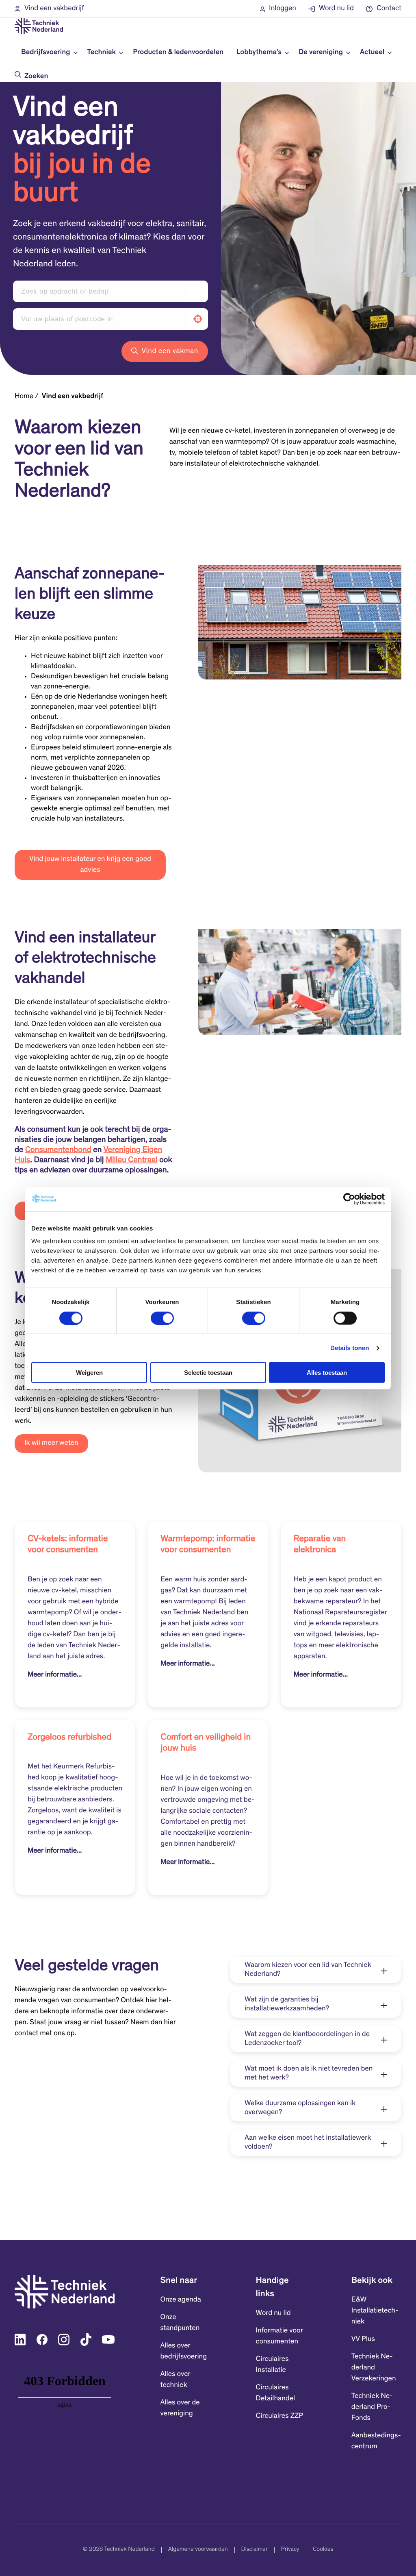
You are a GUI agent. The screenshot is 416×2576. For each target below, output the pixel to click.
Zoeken (36, 76)
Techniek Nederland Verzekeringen (374, 2368)
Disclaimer (255, 2550)
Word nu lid (273, 2313)
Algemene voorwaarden (198, 2550)
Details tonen (350, 1348)
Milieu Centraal (131, 1161)
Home (24, 396)
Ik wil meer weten (51, 1443)
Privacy (290, 2550)
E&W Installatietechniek (375, 2311)
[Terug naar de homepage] (39, 26)
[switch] (162, 1318)
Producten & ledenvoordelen (178, 52)
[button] (49, 9)
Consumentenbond (58, 1150)
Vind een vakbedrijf (73, 396)
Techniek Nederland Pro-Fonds (372, 2407)
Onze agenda (180, 2300)
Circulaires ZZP (280, 2416)
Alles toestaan (327, 1373)
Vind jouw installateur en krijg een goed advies (90, 865)
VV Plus (363, 2339)
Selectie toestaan (208, 1373)
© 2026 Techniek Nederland (119, 2550)
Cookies (323, 2550)
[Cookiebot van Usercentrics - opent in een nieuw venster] (349, 1199)
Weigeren (89, 1373)
